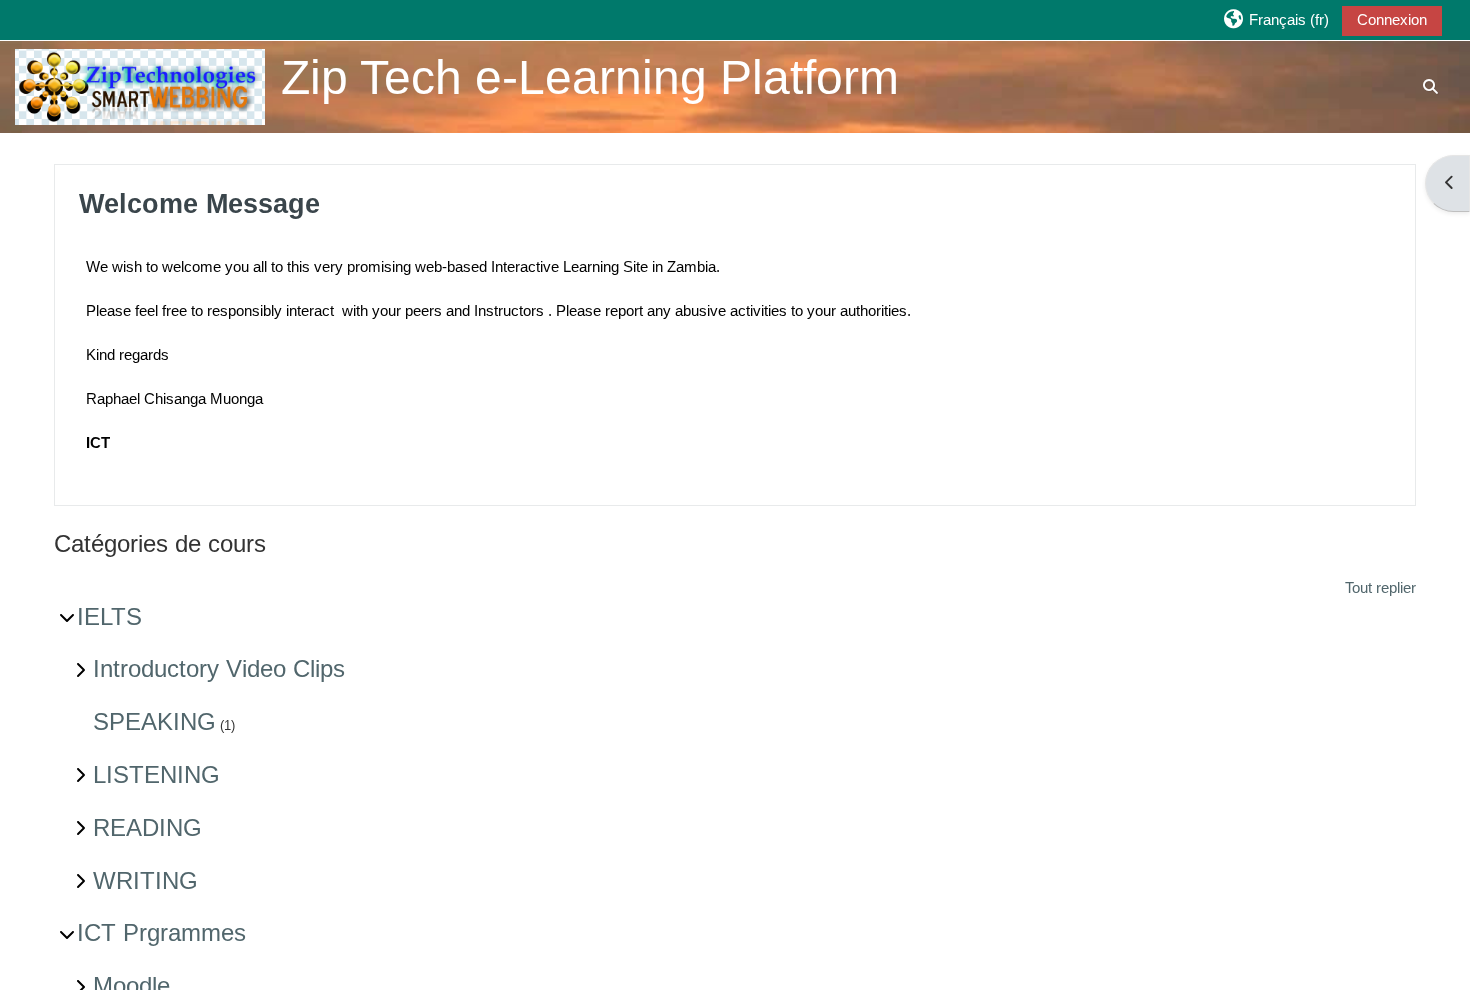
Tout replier (1380, 587)
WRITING (145, 880)
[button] (1275, 19)
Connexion (1392, 19)
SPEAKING (154, 721)
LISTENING (156, 774)
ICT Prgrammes (161, 932)
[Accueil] (140, 85)
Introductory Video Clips (219, 668)
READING (147, 827)
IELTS (109, 616)
